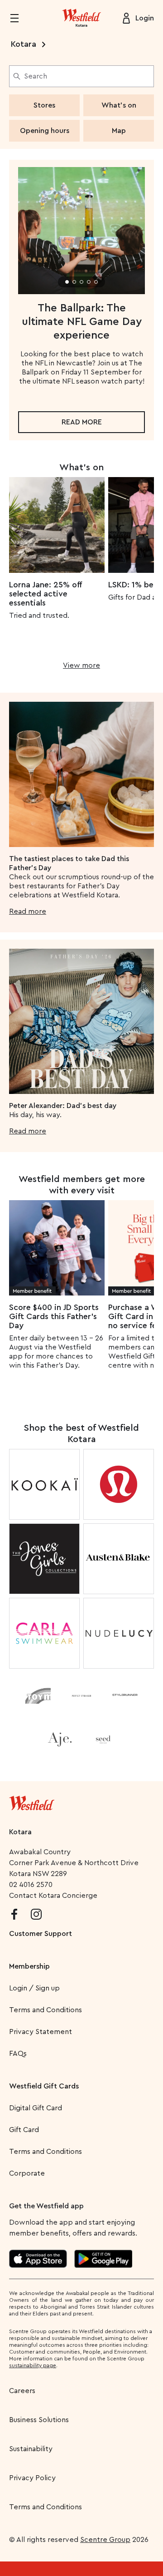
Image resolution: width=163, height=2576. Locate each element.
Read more (82, 422)
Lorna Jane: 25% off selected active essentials (45, 594)
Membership (29, 1966)
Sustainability (31, 2449)
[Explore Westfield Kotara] (81, 18)
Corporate (27, 2173)
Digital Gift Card (36, 2108)
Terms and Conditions (46, 2010)
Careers (22, 2391)
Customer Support (41, 1934)
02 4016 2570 (31, 1885)
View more (81, 665)
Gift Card (24, 2130)
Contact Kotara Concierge (53, 1896)
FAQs (18, 2054)
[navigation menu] (20, 18)
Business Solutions (39, 2420)
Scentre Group (105, 2540)
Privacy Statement (41, 2032)
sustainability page (33, 2365)
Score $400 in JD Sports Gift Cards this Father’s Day (54, 1316)
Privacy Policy (32, 2478)
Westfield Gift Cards (44, 2086)
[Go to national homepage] (32, 1801)
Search (36, 76)
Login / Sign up (34, 1988)
